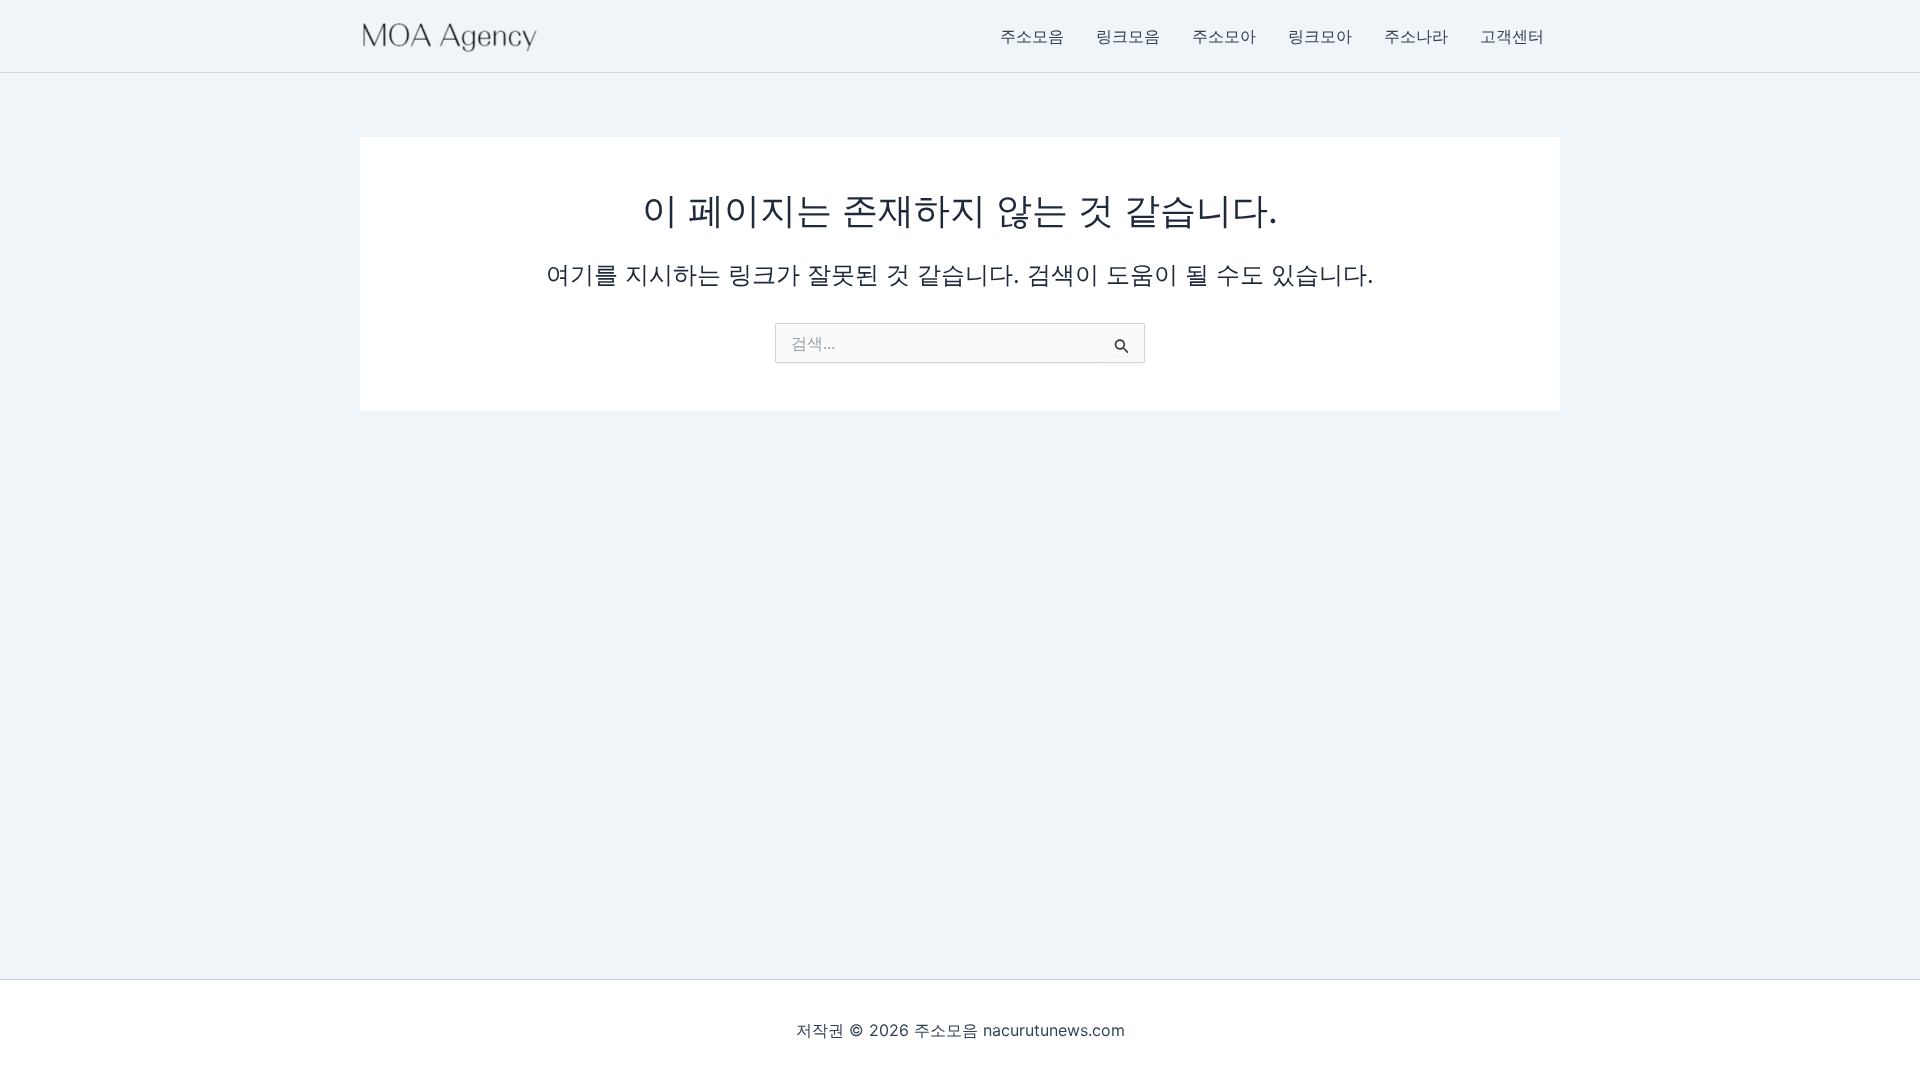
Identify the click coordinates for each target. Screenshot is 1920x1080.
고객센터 (1512, 36)
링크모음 (1128, 36)
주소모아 (1224, 36)
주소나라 (1416, 36)
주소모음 (1032, 36)
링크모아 (1320, 36)
